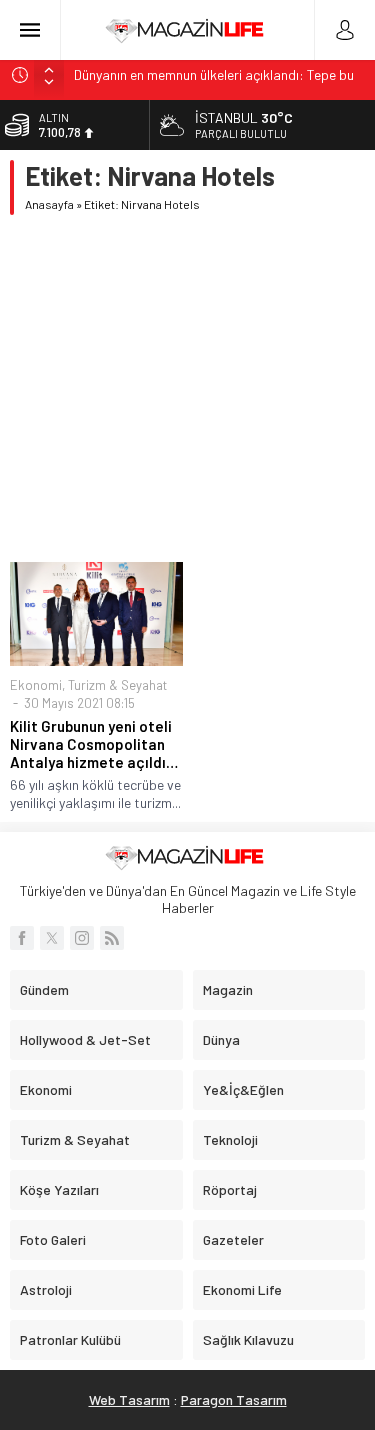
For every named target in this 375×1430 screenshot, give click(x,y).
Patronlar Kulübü (70, 1339)
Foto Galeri (53, 1239)
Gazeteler (233, 1239)
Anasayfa (49, 204)
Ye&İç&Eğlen (243, 1089)
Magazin (228, 989)
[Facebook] (22, 938)
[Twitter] (52, 938)
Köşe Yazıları (59, 1189)
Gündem (44, 989)
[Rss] (112, 938)
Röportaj (230, 1189)
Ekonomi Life (242, 1289)
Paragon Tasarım (234, 1399)
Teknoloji (230, 1139)
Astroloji (46, 1289)
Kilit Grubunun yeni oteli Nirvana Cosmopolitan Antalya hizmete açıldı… (94, 744)
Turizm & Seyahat (117, 685)
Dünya (221, 1039)
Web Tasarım (129, 1399)
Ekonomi (36, 685)
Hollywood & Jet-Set (85, 1039)
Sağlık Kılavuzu (248, 1339)
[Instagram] (82, 938)
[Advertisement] (187, 388)
